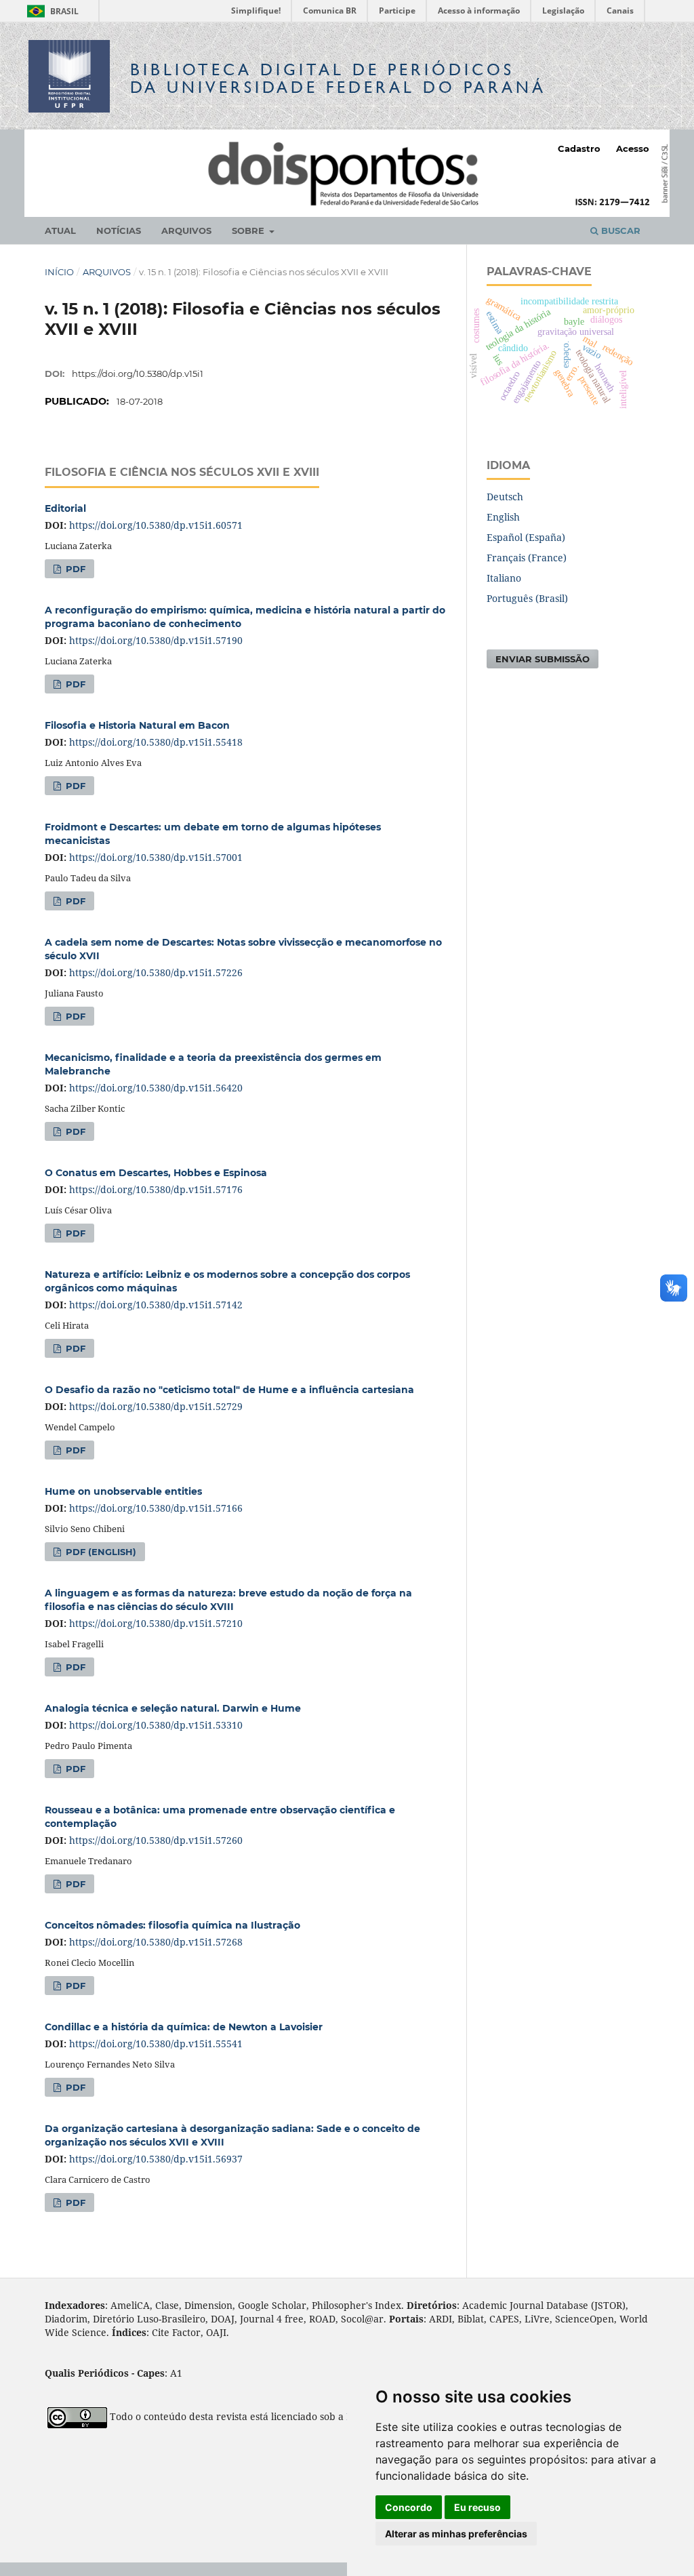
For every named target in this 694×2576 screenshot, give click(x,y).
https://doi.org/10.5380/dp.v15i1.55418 (156, 742)
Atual (60, 230)
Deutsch (505, 497)
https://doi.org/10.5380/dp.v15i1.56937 (156, 2159)
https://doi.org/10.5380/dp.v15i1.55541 (156, 2044)
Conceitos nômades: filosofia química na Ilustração (172, 1925)
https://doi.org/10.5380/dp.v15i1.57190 (156, 640)
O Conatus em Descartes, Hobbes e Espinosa (156, 1173)
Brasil (50, 11)
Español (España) (526, 537)
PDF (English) (100, 1552)
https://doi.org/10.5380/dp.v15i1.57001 (156, 857)
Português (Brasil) (527, 598)
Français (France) (527, 558)
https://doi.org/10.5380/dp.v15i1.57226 (156, 972)
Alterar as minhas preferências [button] (456, 2534)
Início (59, 272)
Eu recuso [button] (477, 2507)
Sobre (249, 230)
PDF (74, 569)
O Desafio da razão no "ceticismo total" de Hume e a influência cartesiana (229, 1390)
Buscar (619, 230)
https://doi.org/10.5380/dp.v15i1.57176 (156, 1189)
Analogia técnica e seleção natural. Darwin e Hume (173, 1708)
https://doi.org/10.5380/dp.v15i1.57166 (156, 1508)
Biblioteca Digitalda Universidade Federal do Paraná (338, 78)
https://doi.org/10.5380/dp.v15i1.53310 (156, 1725)
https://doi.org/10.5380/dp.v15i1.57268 (156, 1942)
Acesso (633, 148)
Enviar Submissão (543, 659)
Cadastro (579, 148)
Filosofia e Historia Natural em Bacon (137, 725)
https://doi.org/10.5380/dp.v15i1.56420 (156, 1088)
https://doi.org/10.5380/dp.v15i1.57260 (156, 1840)
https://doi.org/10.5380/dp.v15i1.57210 (156, 1623)
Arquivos (186, 230)
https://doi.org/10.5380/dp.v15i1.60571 (156, 525)
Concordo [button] (409, 2507)
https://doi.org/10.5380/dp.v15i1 (138, 374)
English (503, 517)
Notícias (119, 230)
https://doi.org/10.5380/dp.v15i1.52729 (156, 1406)
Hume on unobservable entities (123, 1491)
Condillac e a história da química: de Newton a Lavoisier (184, 2027)
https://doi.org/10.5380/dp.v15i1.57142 (156, 1305)
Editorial (65, 508)
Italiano (504, 578)
